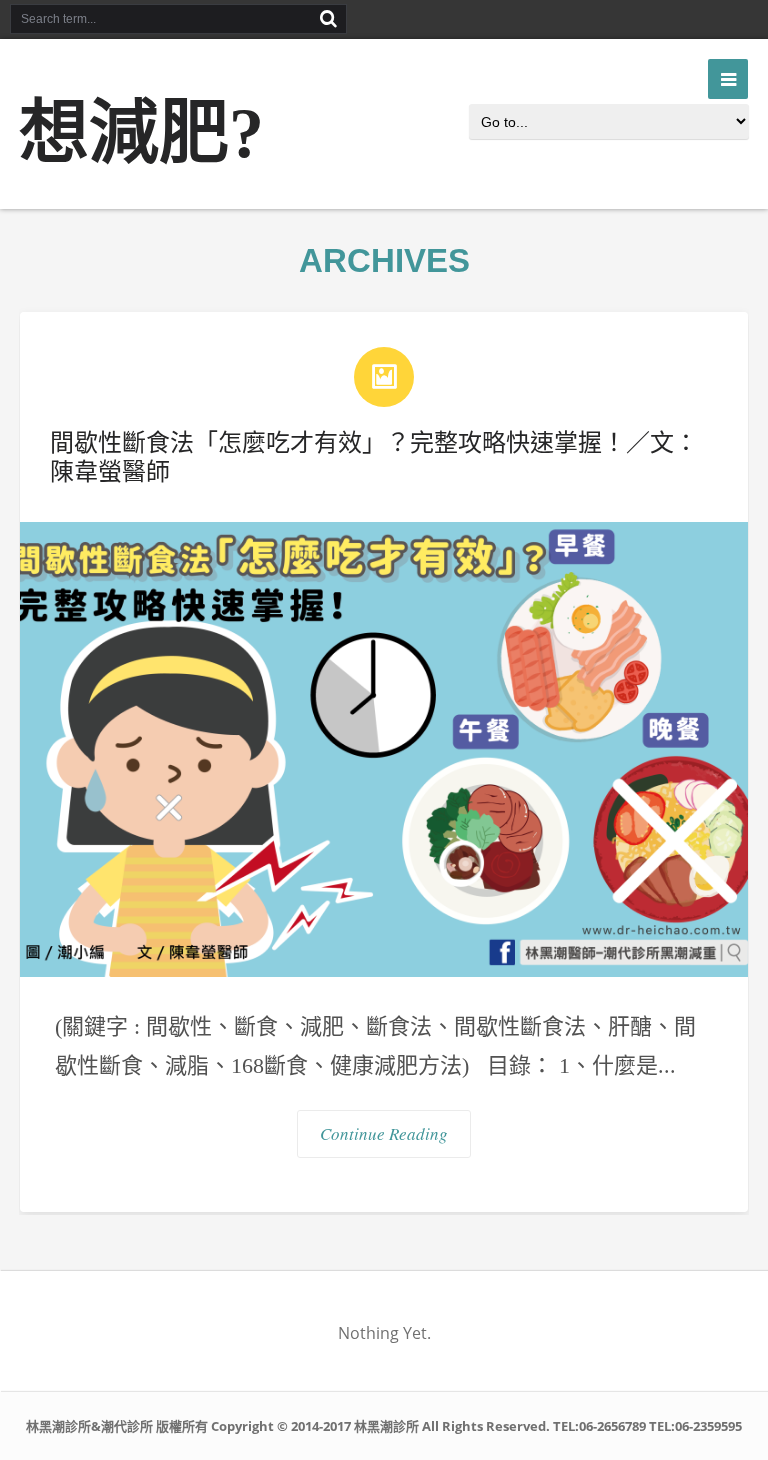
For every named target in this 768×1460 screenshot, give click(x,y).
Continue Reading (384, 1133)
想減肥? (141, 133)
